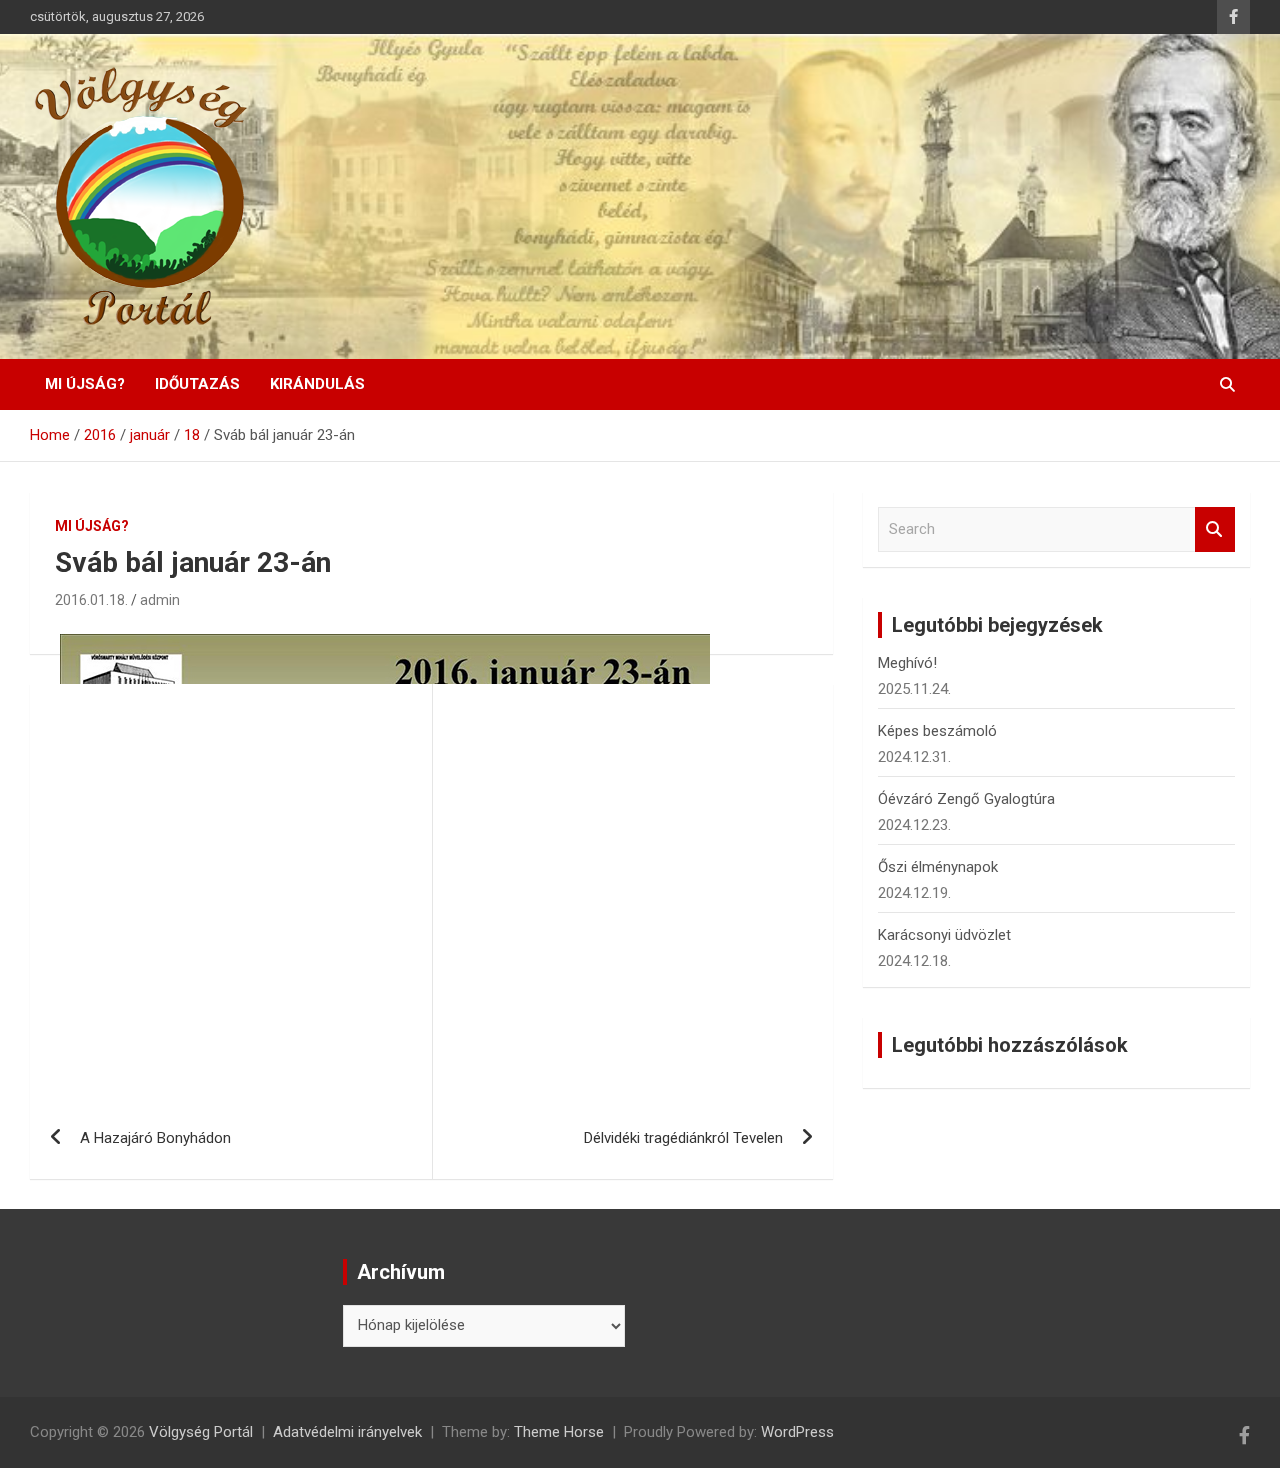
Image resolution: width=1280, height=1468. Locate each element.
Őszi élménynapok (938, 867)
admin (160, 600)
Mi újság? (85, 384)
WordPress (797, 1432)
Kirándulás (317, 384)
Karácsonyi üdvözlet (944, 935)
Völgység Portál (201, 1432)
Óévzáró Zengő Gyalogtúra (966, 799)
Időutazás (197, 384)
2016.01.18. (91, 600)
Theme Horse (559, 1432)
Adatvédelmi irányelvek (347, 1432)
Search (1215, 529)
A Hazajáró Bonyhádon (155, 1138)
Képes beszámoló (937, 731)
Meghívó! (907, 663)
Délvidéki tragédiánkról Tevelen (683, 1138)
